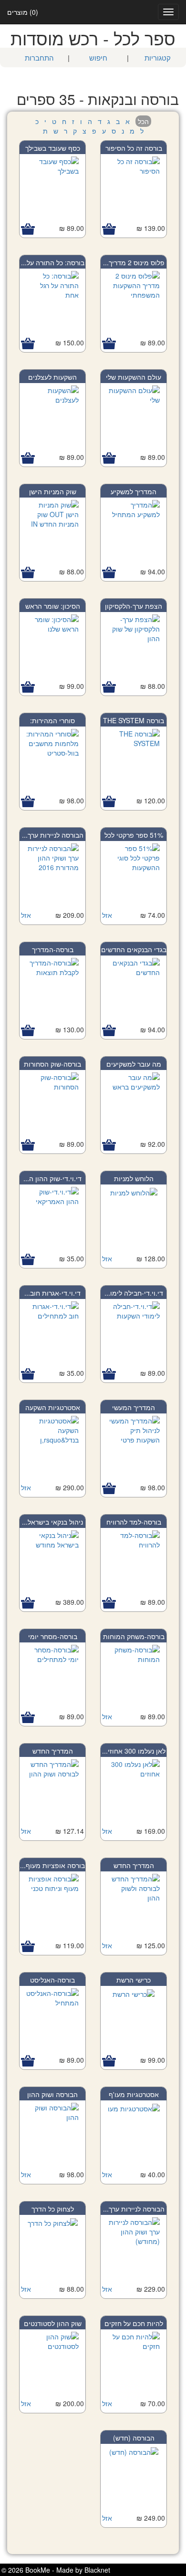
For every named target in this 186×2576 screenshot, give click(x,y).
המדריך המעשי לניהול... (134, 1412)
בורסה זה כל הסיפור (134, 148)
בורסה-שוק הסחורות (52, 1064)
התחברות (39, 57)
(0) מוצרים (23, 12)
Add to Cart (109, 229)
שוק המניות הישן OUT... (53, 496)
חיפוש (98, 57)
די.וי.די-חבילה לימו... (134, 1293)
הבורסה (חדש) (134, 2438)
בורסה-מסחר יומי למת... (53, 1641)
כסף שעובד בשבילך (53, 148)
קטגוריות (158, 57)
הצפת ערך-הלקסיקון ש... (134, 611)
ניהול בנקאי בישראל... (52, 1522)
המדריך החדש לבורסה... (53, 1755)
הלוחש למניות (134, 1178)
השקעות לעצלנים (52, 377)
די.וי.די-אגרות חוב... (52, 1293)
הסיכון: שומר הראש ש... (53, 611)
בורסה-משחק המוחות (134, 1636)
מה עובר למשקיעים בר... (134, 1069)
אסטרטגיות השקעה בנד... (53, 1412)
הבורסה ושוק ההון (52, 2094)
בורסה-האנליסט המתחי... (52, 1984)
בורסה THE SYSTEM (134, 720)
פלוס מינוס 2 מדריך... (134, 262)
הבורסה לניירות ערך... (53, 835)
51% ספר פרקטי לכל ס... (134, 840)
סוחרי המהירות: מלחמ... (52, 725)
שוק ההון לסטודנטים (53, 2323)
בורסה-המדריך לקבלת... (53, 954)
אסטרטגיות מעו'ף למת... (134, 2099)
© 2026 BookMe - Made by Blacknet (56, 2570)
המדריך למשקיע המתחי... (134, 496)
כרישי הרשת (134, 1980)
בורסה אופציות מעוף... (52, 1865)
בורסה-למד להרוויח (134, 1522)
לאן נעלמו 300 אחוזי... (134, 1751)
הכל (143, 121)
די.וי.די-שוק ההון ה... (52, 1178)
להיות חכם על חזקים (134, 2323)
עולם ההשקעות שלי (134, 377)
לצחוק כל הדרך (53, 2209)
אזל (107, 915)
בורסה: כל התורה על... (53, 262)
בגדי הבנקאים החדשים (134, 949)
